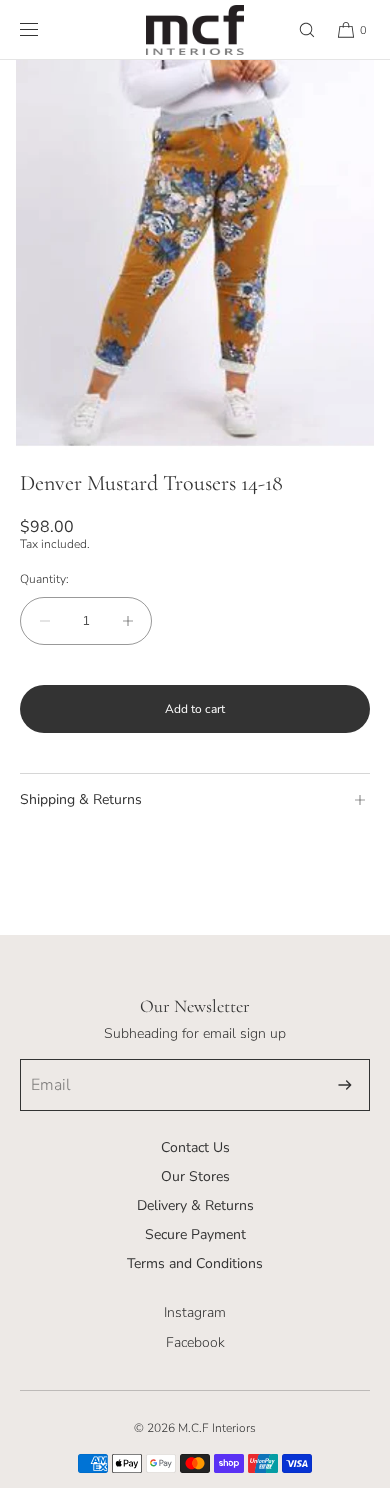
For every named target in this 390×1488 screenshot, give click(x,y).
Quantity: (44, 579)
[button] (298, 29)
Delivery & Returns (195, 1205)
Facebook (195, 1342)
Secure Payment (195, 1234)
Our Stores (195, 1176)
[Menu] (45, 29)
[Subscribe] (345, 1085)
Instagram (195, 1312)
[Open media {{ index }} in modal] (195, 255)
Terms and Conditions (195, 1263)
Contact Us (195, 1147)
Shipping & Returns (81, 799)
